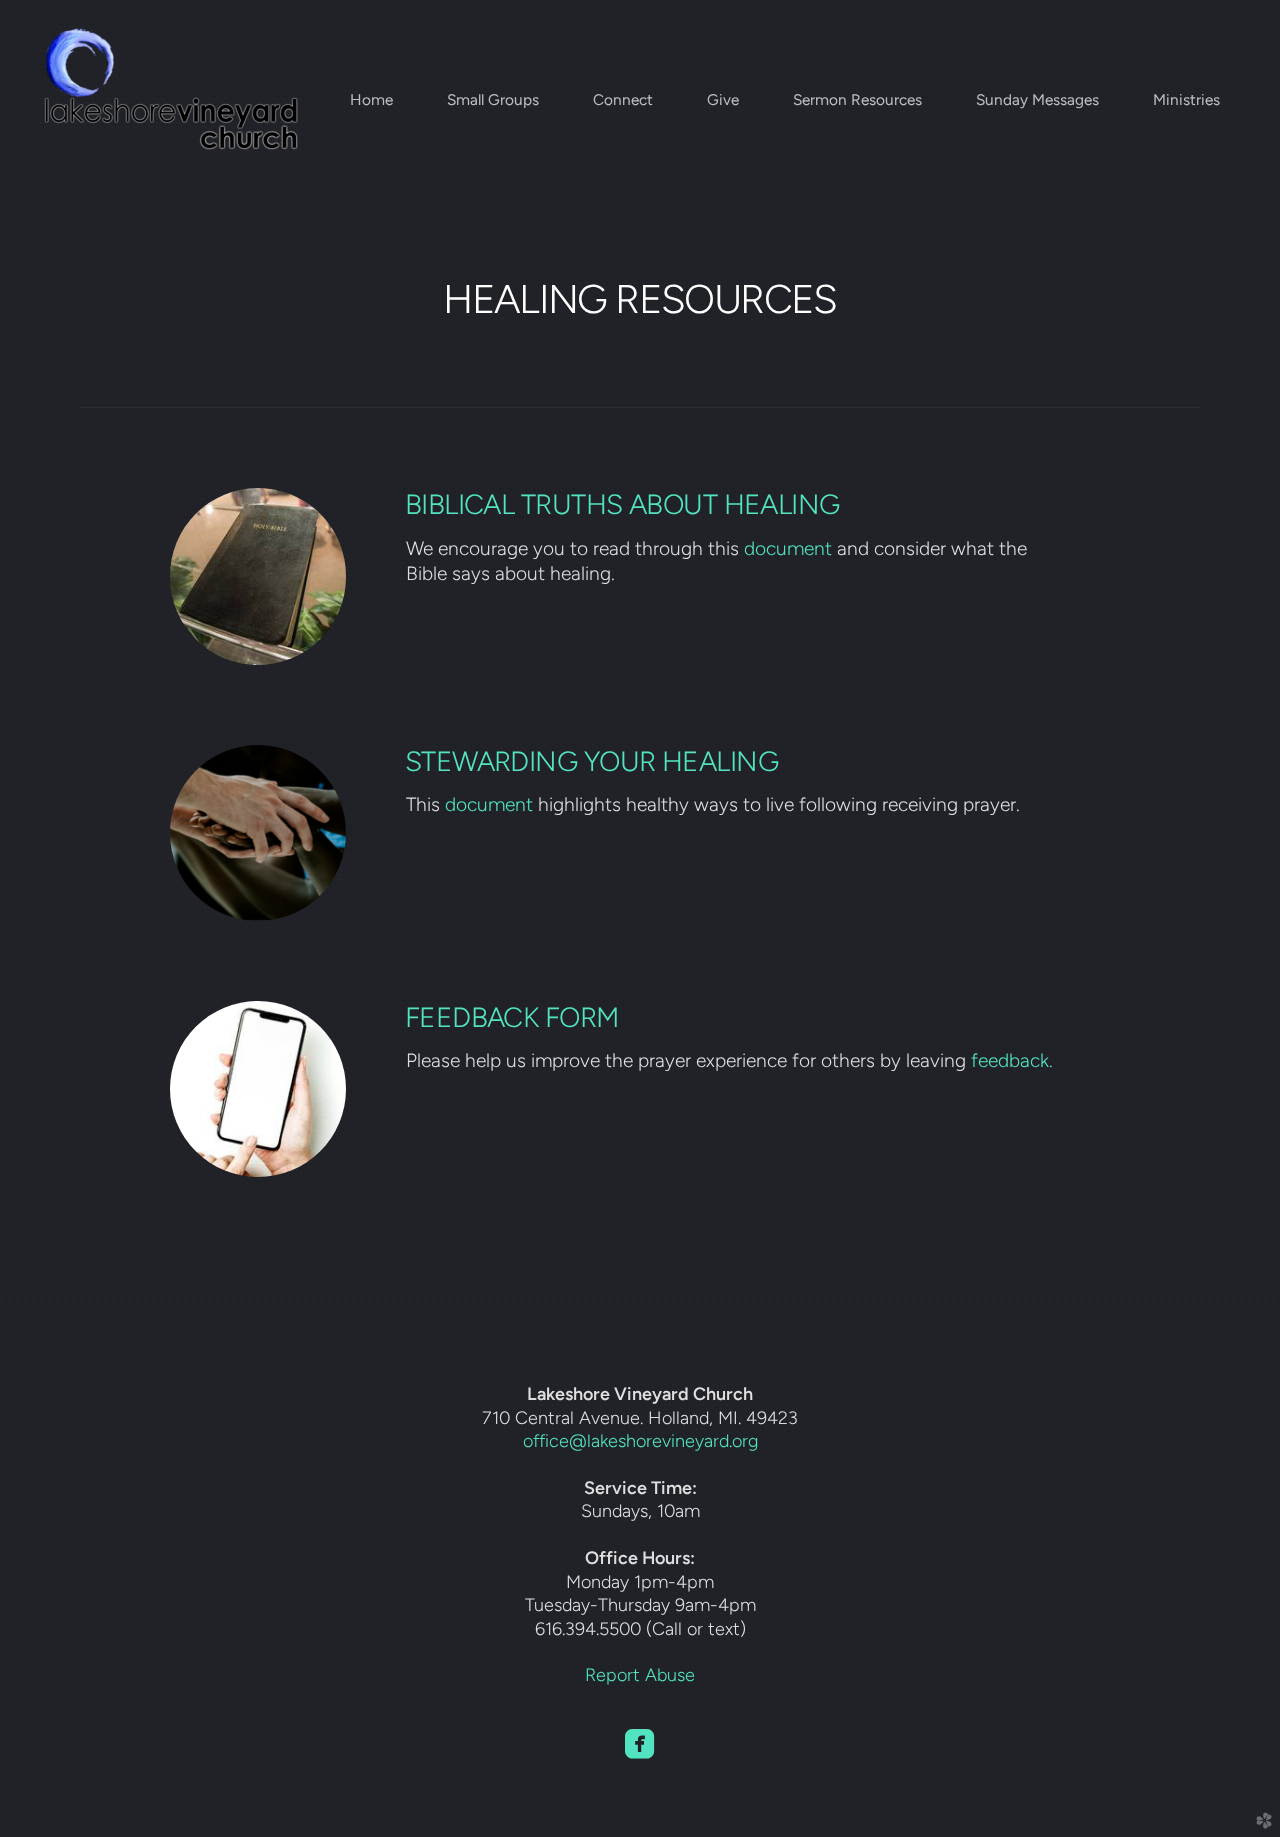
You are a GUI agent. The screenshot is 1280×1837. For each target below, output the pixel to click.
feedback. (1012, 1060)
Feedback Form (512, 1017)
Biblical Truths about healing (622, 504)
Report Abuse (640, 1674)
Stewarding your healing (591, 761)
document (788, 548)
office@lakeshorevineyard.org (640, 1440)
